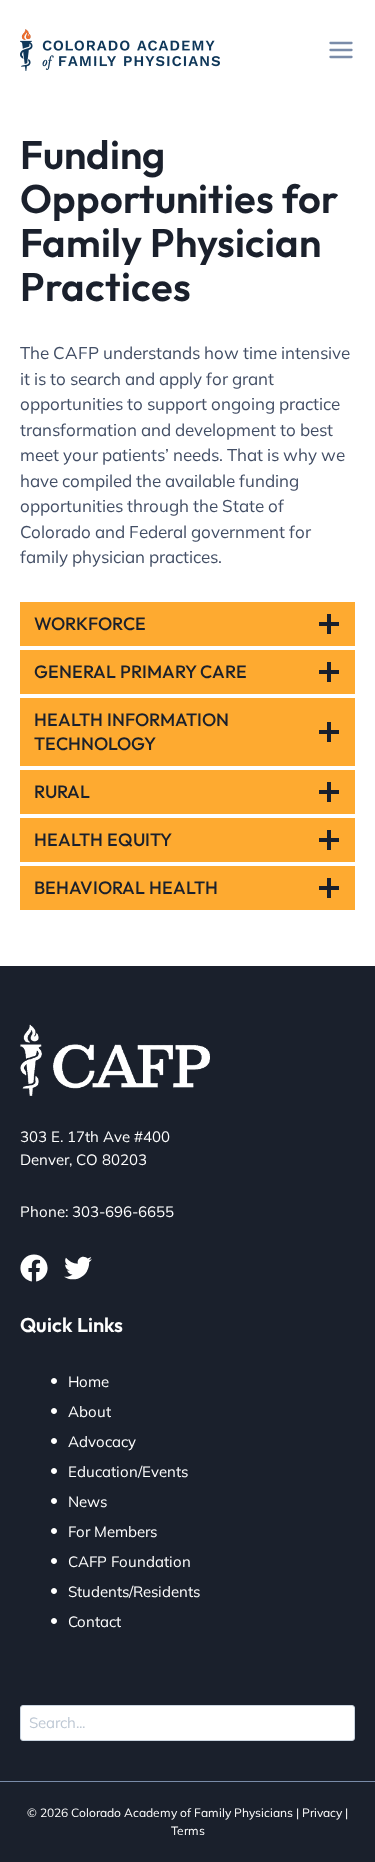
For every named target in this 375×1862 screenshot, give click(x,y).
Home (88, 1381)
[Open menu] (341, 49)
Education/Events (128, 1471)
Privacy (322, 1812)
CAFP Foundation (129, 1561)
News (87, 1501)
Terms (188, 1830)
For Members (112, 1531)
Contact (94, 1621)
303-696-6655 (123, 1211)
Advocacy (102, 1441)
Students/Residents (134, 1591)
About (89, 1411)
